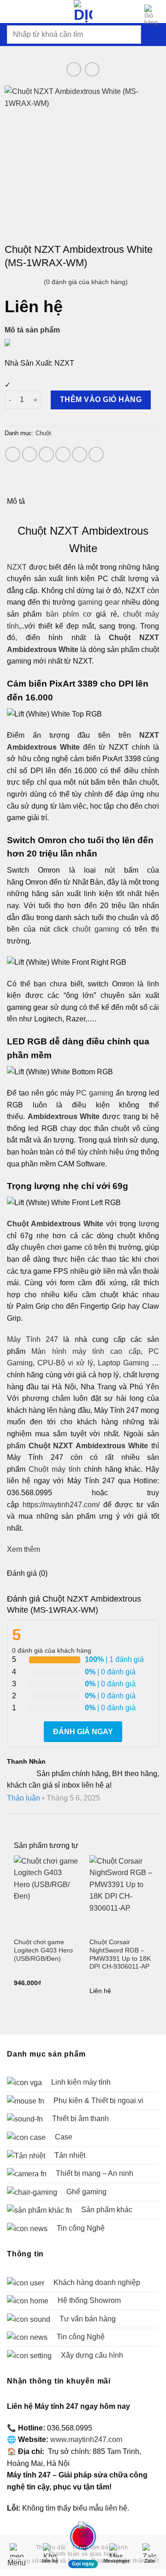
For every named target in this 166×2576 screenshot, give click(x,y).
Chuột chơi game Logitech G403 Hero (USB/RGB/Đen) (43, 1950)
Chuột (43, 433)
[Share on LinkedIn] (96, 454)
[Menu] (12, 11)
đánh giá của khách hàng (52, 1650)
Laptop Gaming (123, 1363)
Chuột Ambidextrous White (55, 1224)
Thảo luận (24, 1798)
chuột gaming (96, 929)
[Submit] (150, 34)
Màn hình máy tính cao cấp (86, 1351)
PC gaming (95, 1093)
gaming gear (99, 602)
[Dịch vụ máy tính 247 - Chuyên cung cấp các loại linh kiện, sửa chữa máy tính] (83, 12)
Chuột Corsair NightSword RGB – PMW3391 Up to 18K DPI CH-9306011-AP (120, 1954)
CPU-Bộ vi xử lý (65, 1363)
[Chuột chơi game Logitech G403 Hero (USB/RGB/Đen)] (46, 1894)
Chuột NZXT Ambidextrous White (89, 1446)
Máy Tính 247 (33, 1339)
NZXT (17, 567)
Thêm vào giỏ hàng (101, 399)
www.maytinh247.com (86, 2439)
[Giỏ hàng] (152, 15)
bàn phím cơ (69, 614)
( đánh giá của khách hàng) (86, 282)
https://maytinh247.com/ (61, 1505)
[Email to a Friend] (63, 454)
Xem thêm (24, 1549)
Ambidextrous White (64, 1116)
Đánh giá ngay (83, 1732)
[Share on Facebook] (30, 454)
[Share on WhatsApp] (13, 454)
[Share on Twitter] (46, 454)
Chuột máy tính (55, 1469)
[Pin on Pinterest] (80, 454)
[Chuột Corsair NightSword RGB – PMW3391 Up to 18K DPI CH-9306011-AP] (122, 1894)
